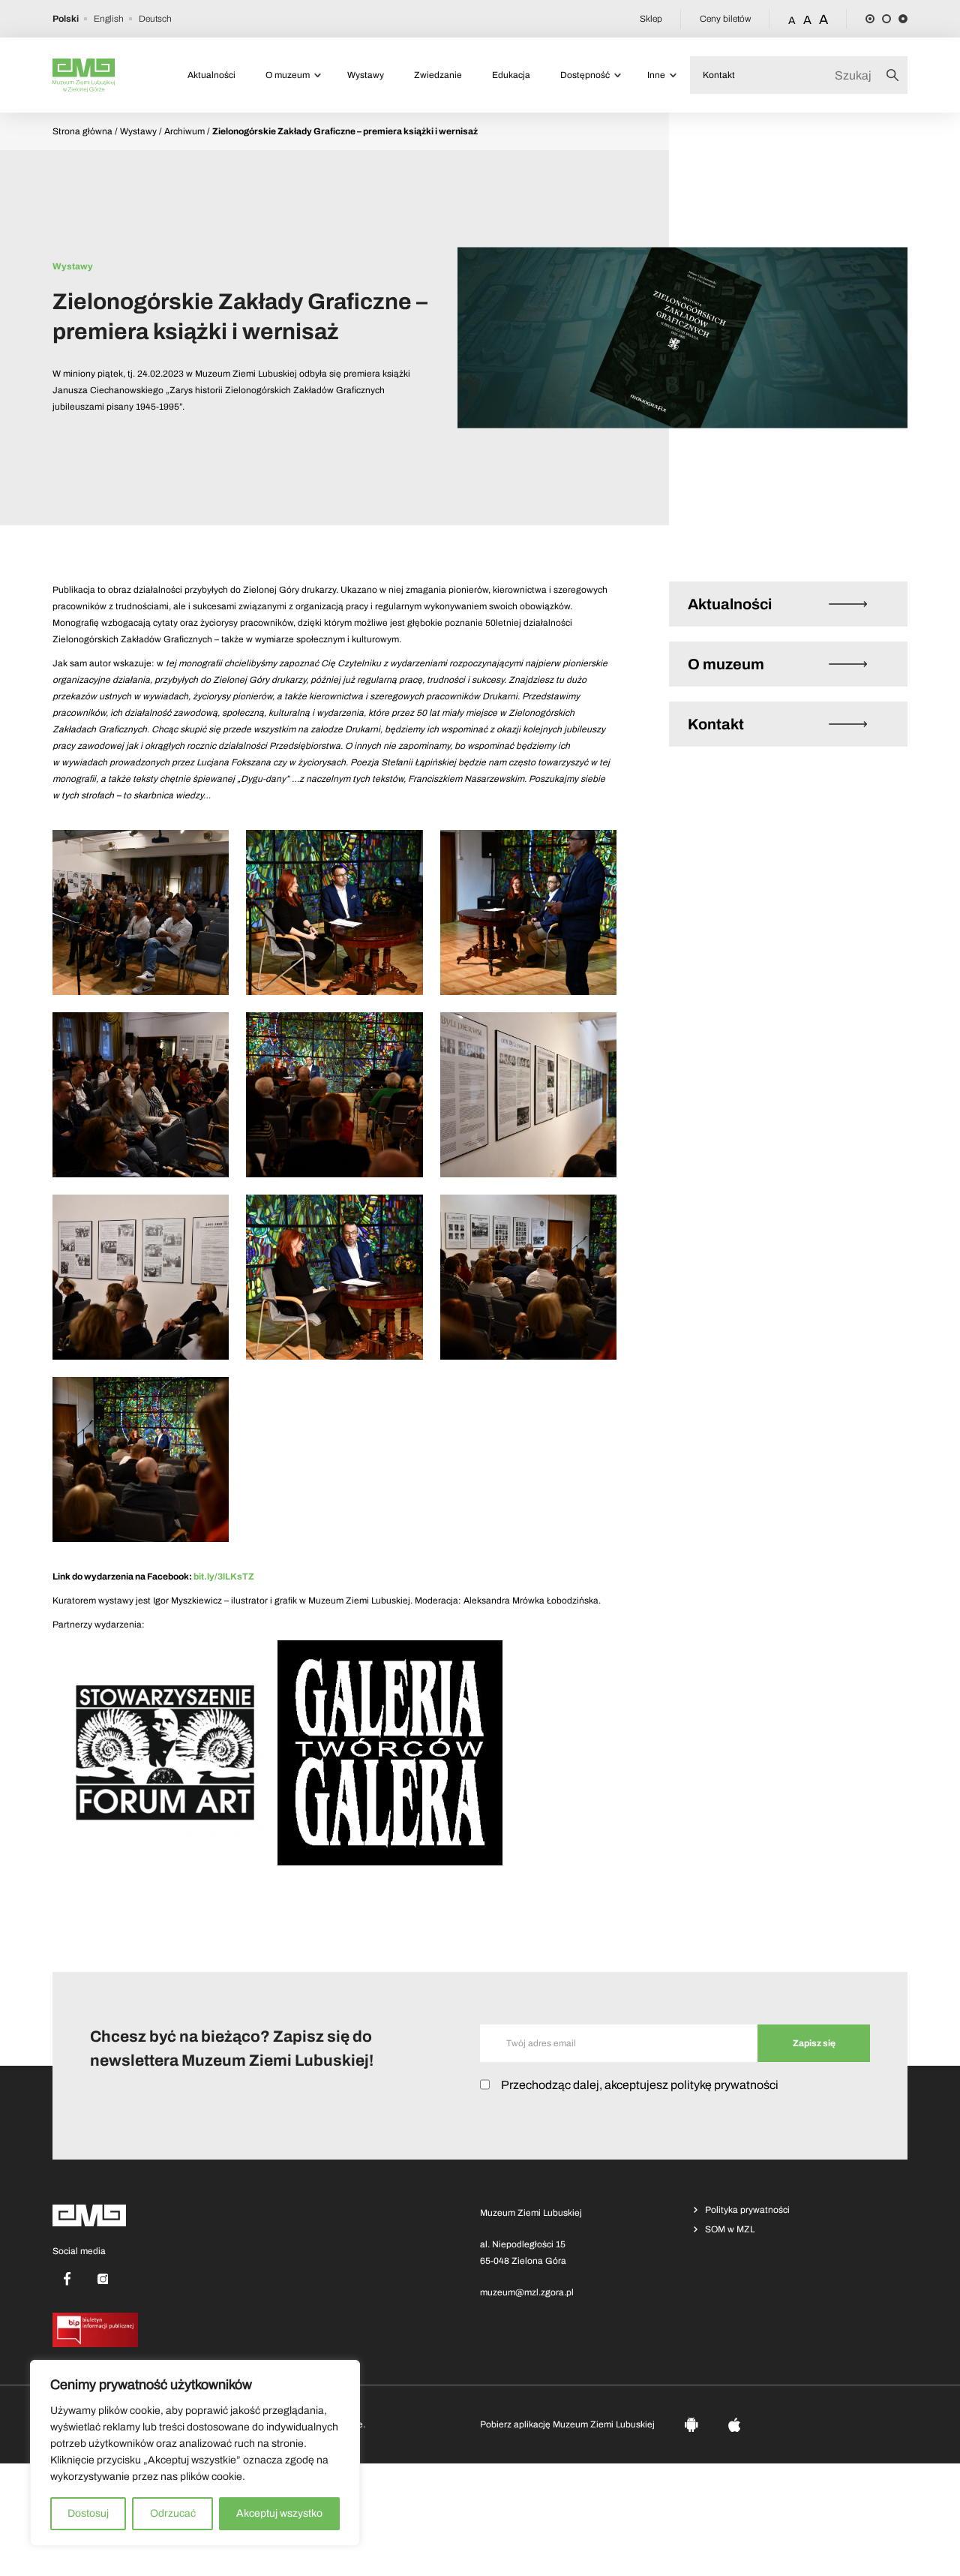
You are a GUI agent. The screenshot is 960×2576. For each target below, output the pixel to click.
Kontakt (719, 75)
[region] (195, 2453)
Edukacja (511, 75)
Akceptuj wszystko (279, 2513)
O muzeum (288, 75)
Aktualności (211, 75)
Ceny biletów (725, 19)
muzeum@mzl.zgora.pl (527, 2292)
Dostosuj (88, 2513)
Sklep (651, 19)
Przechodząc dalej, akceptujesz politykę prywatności (640, 2085)
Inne (656, 75)
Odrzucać (173, 2513)
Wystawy (366, 75)
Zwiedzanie (438, 75)
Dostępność (585, 75)
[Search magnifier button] (897, 75)
